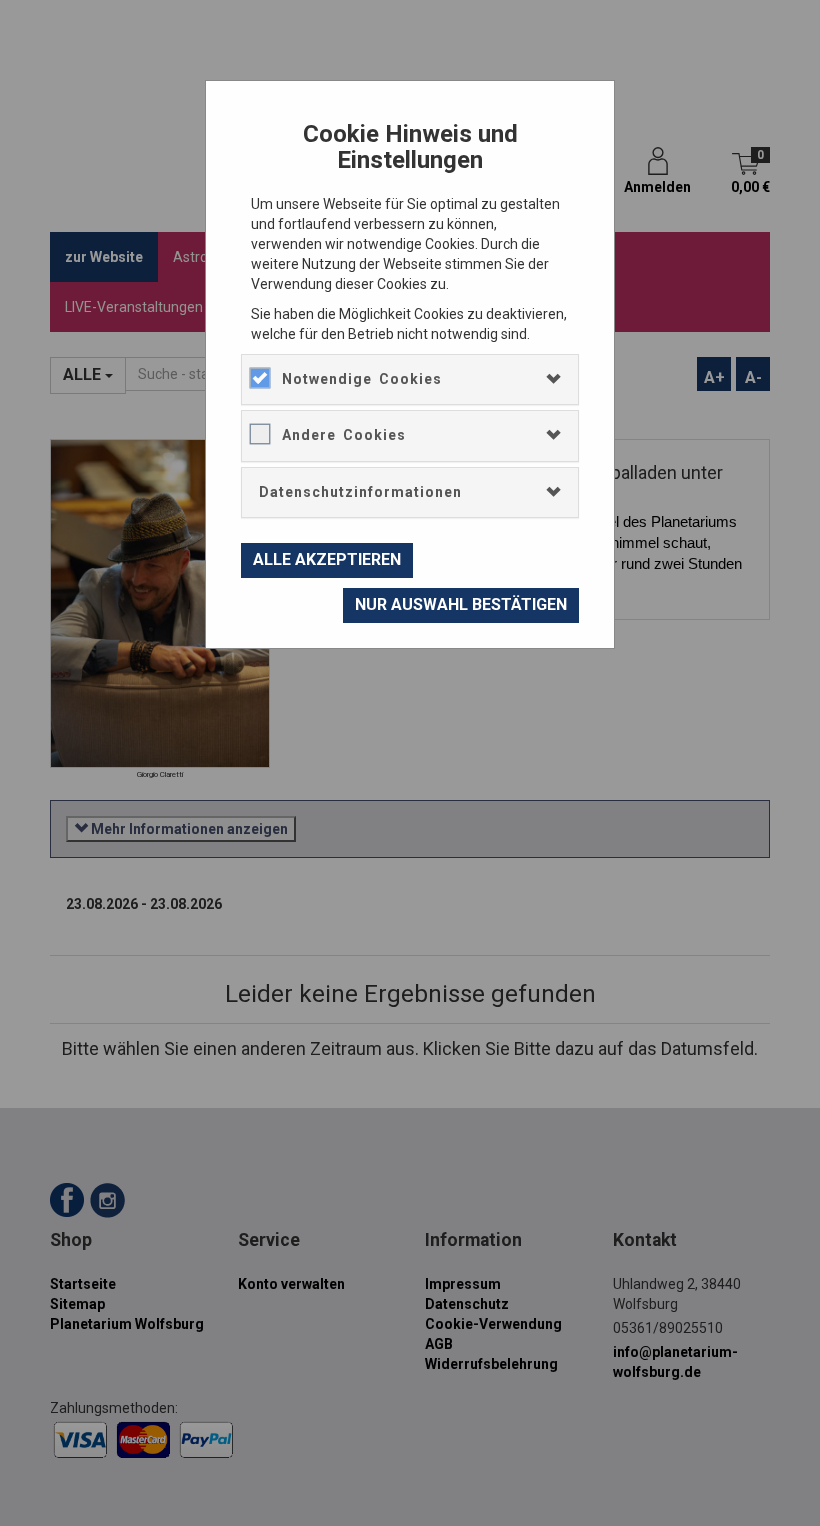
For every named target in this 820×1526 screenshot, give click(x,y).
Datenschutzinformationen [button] (360, 492)
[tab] (410, 379)
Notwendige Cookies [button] (362, 379)
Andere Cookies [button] (344, 435)
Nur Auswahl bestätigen (461, 604)
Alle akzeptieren (327, 559)
